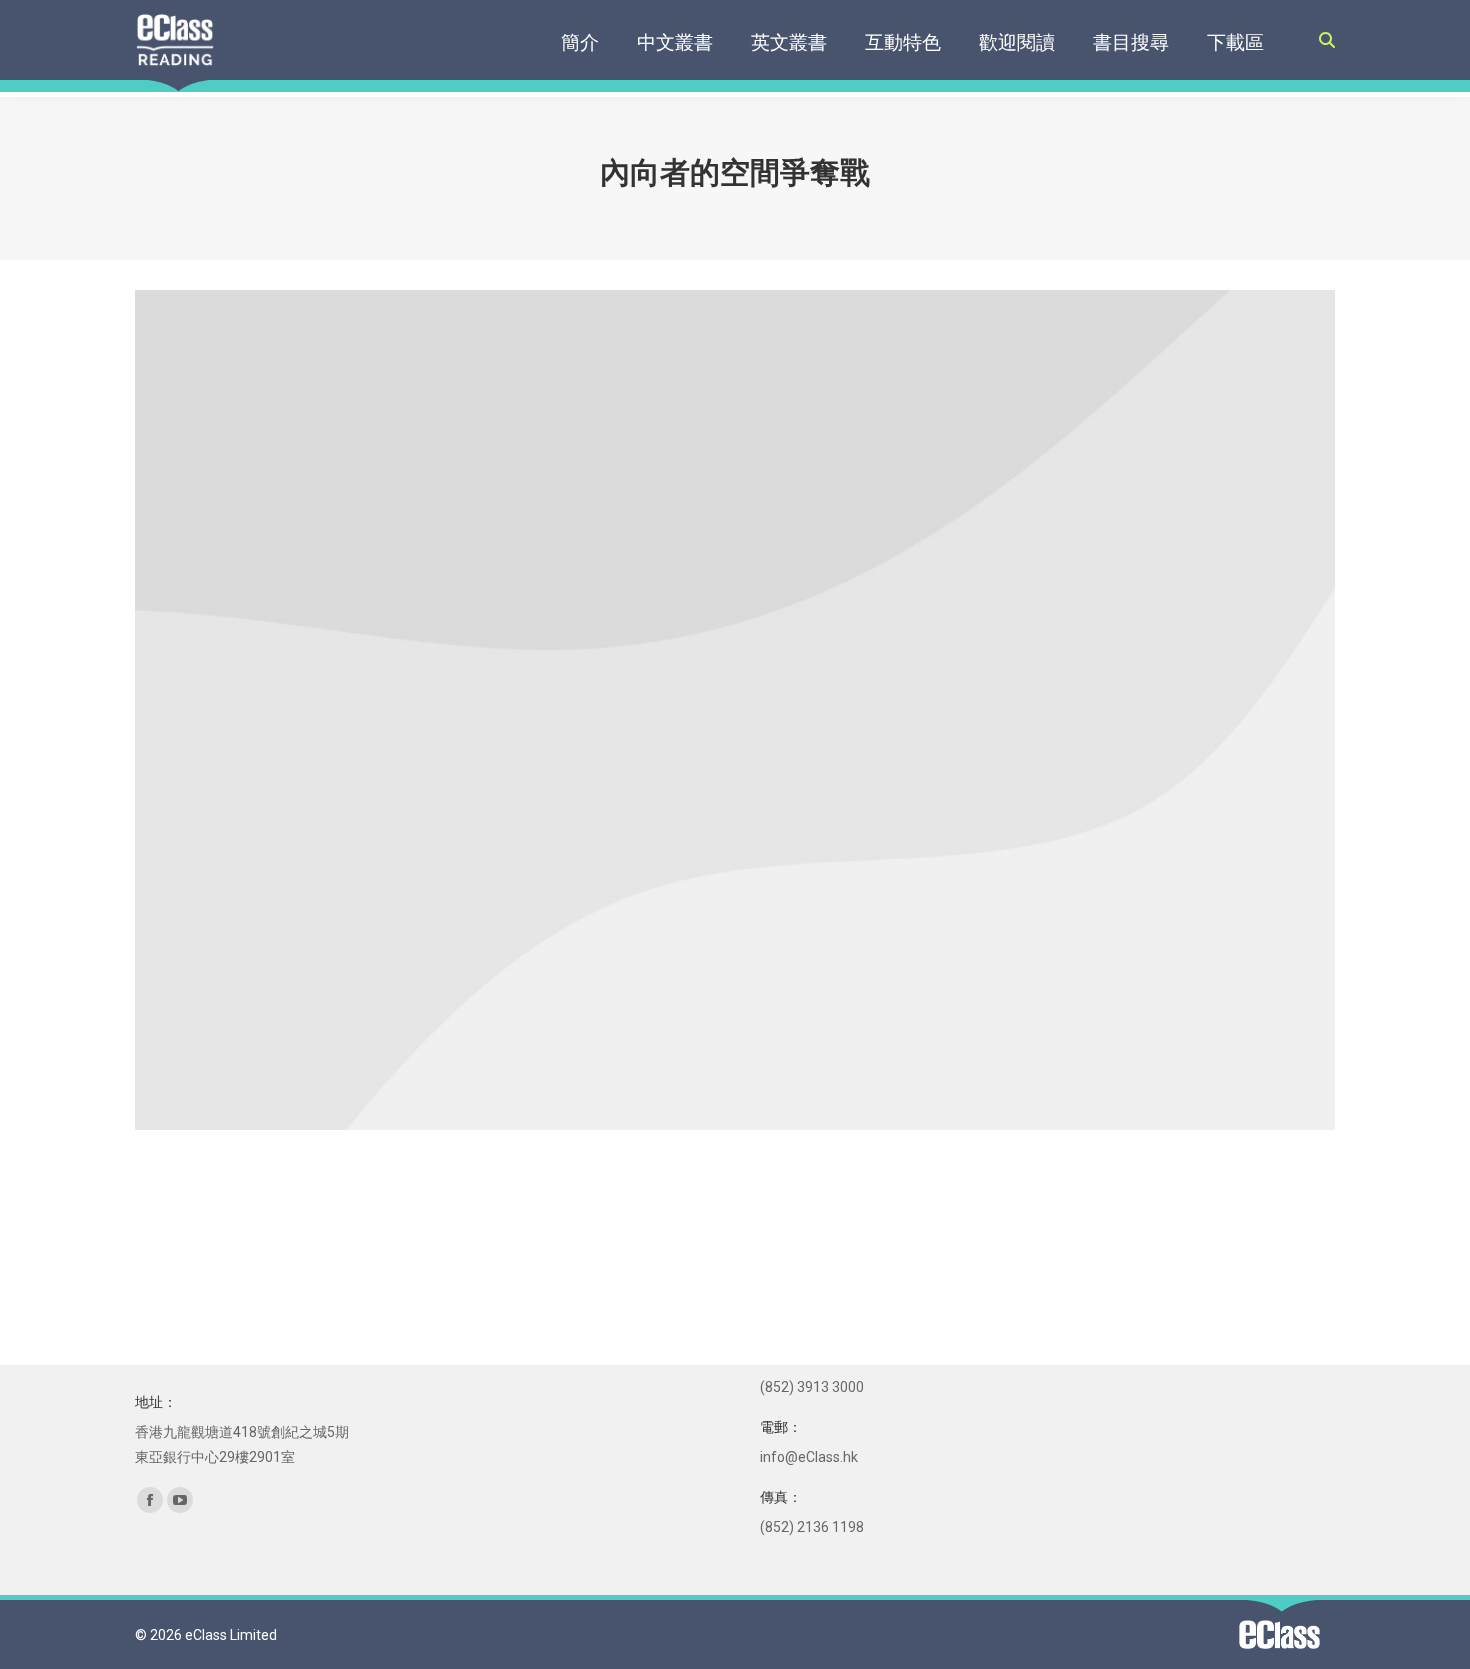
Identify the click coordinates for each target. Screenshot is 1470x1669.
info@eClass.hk (809, 1457)
